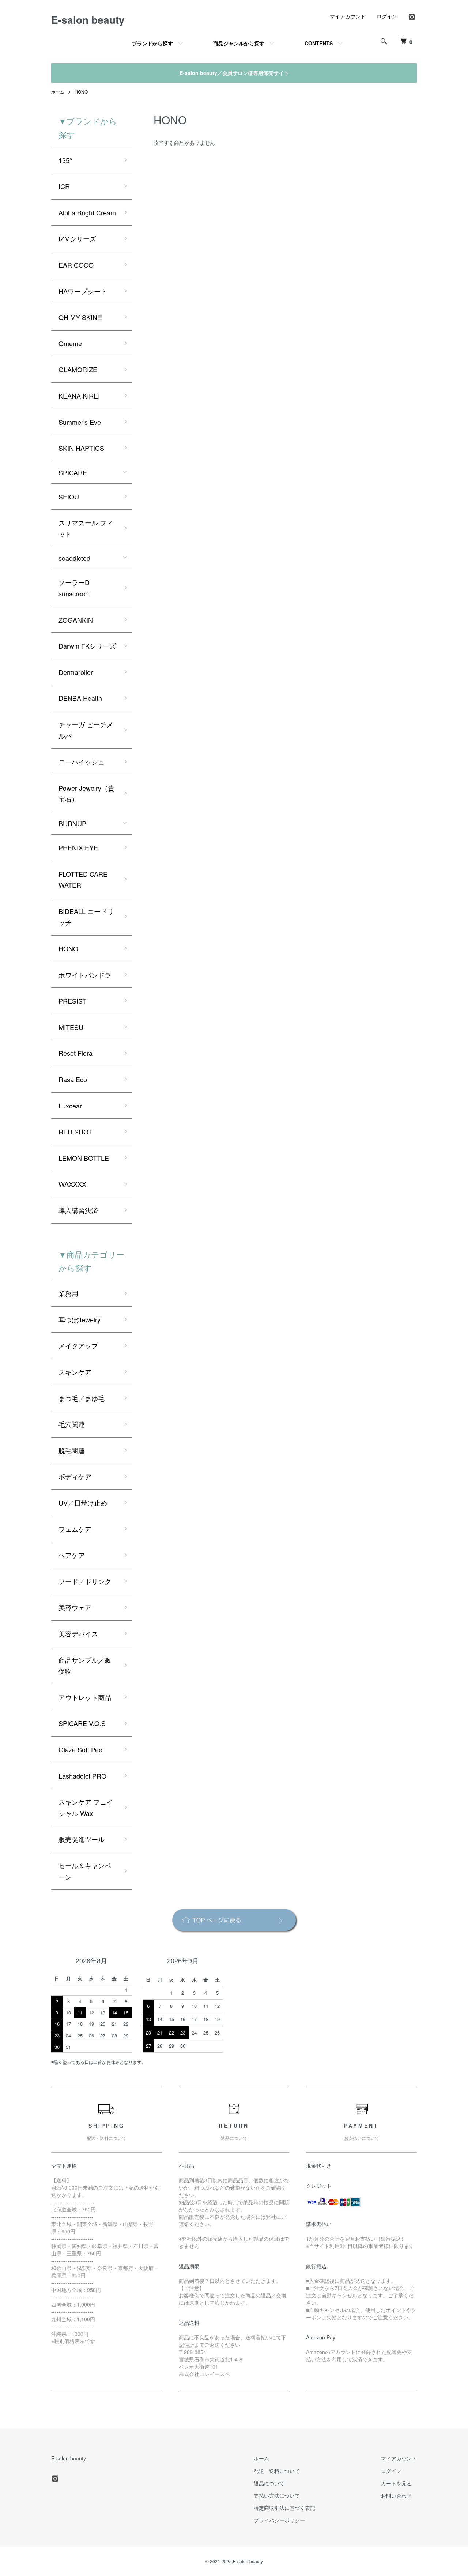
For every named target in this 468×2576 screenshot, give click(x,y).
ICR (64, 186)
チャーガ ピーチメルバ (86, 730)
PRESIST (72, 1001)
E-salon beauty (88, 20)
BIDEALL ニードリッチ (86, 917)
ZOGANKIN (76, 620)
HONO (81, 92)
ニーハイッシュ (82, 762)
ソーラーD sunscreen (74, 588)
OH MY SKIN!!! (81, 317)
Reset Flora (76, 1053)
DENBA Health (80, 698)
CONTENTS (319, 43)
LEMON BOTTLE (84, 1158)
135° (65, 160)
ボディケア (75, 1476)
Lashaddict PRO (82, 1776)
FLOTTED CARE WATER (83, 879)
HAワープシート (83, 291)
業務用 (68, 1293)
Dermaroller (76, 672)
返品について (269, 2483)
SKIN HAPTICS (81, 448)
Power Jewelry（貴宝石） (86, 794)
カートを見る (396, 2483)
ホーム (58, 92)
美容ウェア (75, 1607)
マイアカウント (348, 16)
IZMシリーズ (77, 238)
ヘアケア (72, 1555)
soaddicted (74, 558)
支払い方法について (277, 2496)
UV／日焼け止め (83, 1503)
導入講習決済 (78, 1210)
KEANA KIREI (79, 396)
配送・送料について (277, 2471)
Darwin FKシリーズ (87, 646)
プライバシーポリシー (279, 2520)
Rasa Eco (73, 1079)
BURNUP (72, 823)
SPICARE (73, 472)
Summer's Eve (80, 422)
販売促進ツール (82, 1839)
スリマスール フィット (86, 528)
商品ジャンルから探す (239, 43)
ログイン (387, 16)
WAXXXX (72, 1184)
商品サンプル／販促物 (85, 1665)
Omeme (70, 343)
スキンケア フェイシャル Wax (86, 1807)
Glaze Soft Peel (81, 1749)
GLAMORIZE (78, 369)
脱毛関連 (72, 1450)
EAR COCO (76, 265)
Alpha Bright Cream (87, 212)
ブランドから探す (152, 43)
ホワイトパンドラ (85, 975)
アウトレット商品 (85, 1697)
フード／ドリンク (85, 1581)
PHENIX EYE (78, 847)
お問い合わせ (396, 2496)
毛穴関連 (72, 1424)
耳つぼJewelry (80, 1319)
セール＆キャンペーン (85, 1871)
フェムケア (75, 1529)
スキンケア (75, 1372)
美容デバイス (78, 1633)
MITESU (71, 1027)
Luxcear (70, 1106)
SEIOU (69, 496)
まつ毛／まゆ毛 (82, 1398)
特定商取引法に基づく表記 (284, 2508)
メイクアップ (78, 1345)
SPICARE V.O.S (82, 1723)
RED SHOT (75, 1132)
